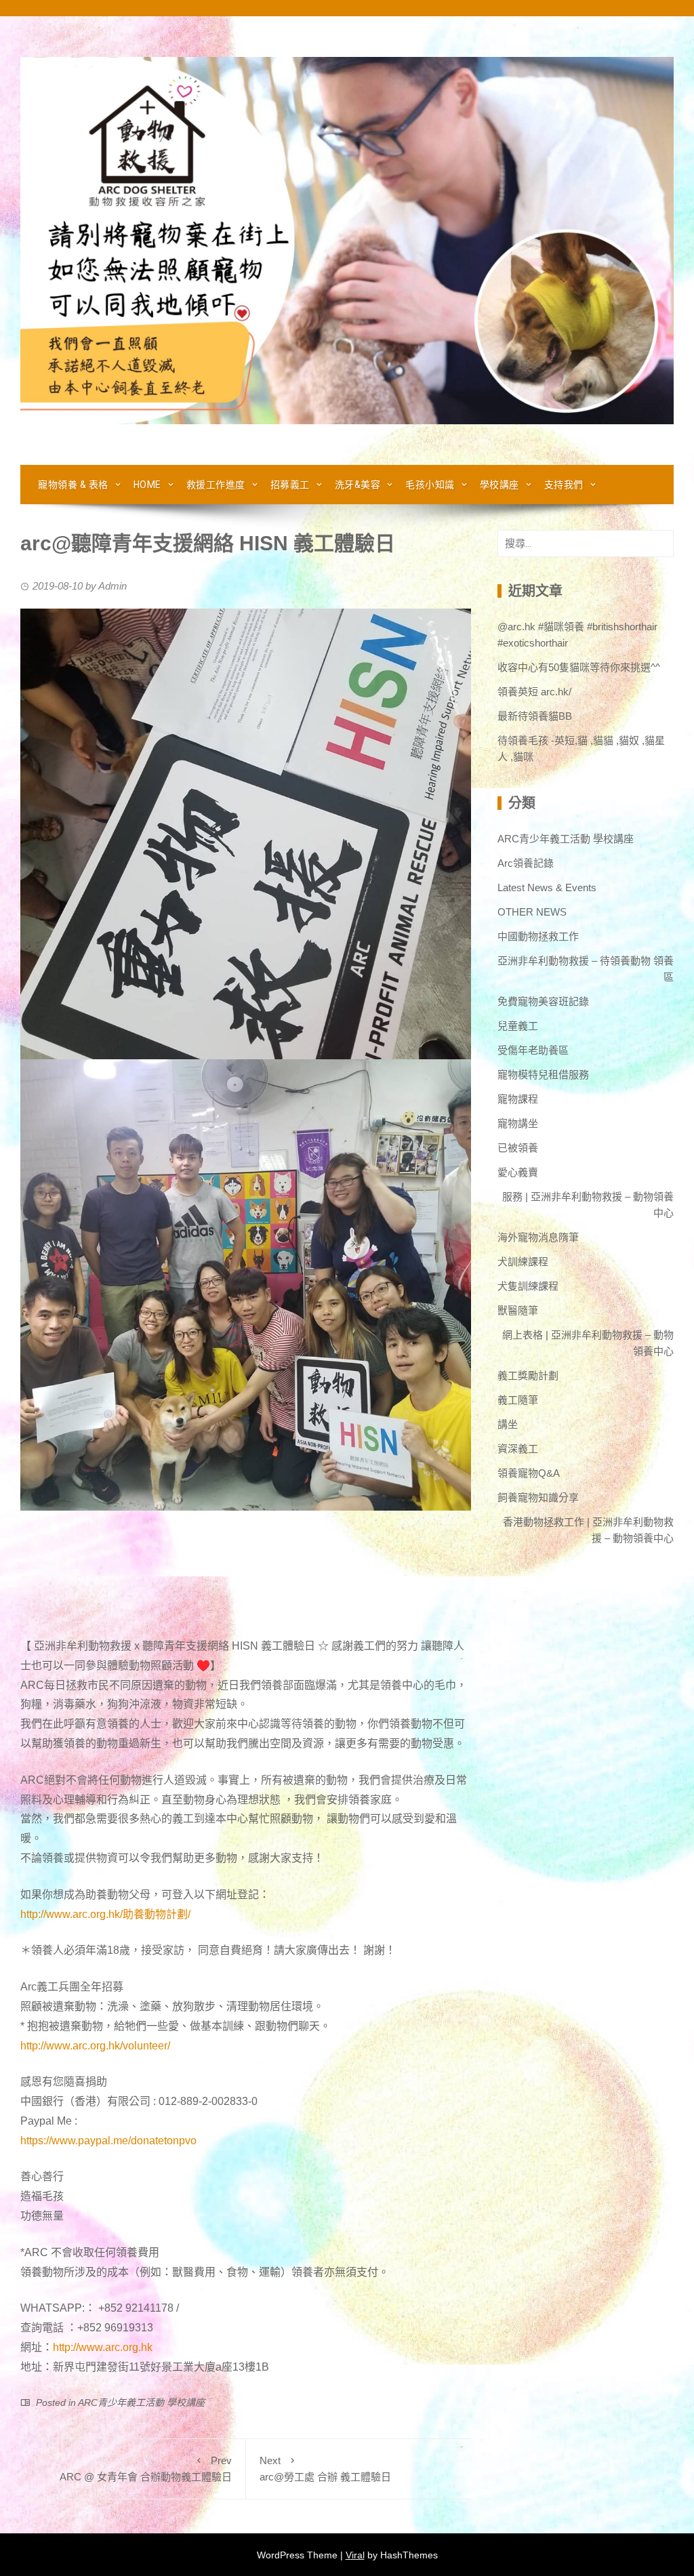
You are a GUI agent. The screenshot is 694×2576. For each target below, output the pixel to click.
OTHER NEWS (532, 912)
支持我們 (564, 485)
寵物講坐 (518, 1123)
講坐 (508, 1424)
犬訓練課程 (523, 1262)
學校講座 (499, 485)
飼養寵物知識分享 (538, 1497)
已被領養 (518, 1148)
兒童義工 (518, 1026)
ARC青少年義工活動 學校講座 (141, 2403)
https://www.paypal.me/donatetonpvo (108, 2141)
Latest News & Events (547, 887)
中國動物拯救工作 (538, 936)
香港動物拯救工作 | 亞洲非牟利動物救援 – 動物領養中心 (588, 1530)
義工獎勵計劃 (528, 1375)
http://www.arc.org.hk (103, 2347)
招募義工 (290, 485)
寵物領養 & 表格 (73, 485)
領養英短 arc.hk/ (534, 692)
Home (147, 485)
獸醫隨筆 (518, 1310)
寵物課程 (518, 1099)
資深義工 (518, 1449)
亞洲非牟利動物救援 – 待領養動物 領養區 (586, 969)
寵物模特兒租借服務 (543, 1075)
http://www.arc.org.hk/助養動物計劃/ (105, 1914)
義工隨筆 (518, 1400)
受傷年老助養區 (533, 1050)
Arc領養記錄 (526, 863)
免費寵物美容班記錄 (543, 1001)
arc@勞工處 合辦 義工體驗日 (325, 2469)
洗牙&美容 (358, 485)
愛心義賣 (518, 1172)
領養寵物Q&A (529, 1473)
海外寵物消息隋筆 (538, 1237)
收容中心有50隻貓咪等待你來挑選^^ (579, 667)
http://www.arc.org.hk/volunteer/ (95, 2046)
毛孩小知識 (430, 485)
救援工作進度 (216, 485)
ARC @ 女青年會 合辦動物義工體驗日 (146, 2469)
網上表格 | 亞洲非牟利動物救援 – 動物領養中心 (588, 1343)
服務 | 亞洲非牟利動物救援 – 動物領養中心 (588, 1205)
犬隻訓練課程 (528, 1286)
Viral (355, 2555)
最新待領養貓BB (535, 716)
